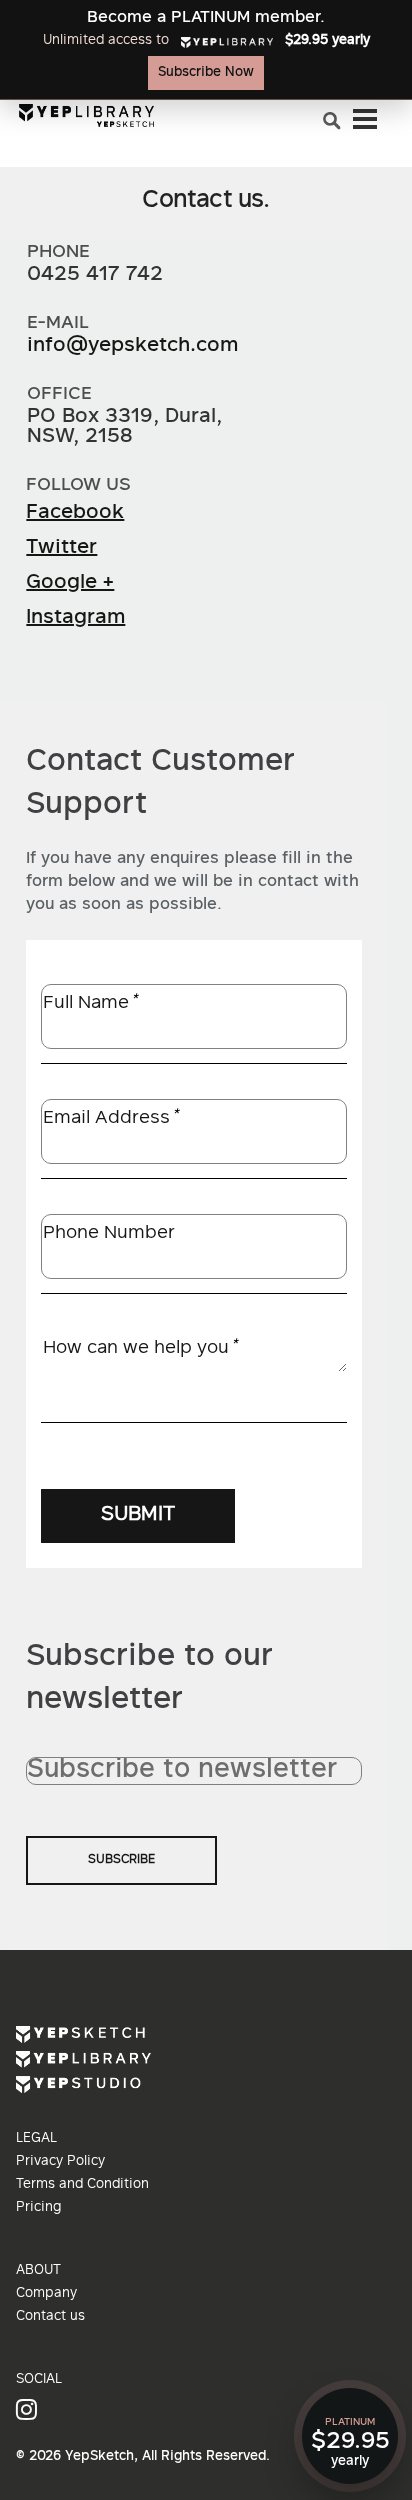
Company (46, 2294)
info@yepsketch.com (132, 346)
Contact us (50, 2317)
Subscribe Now (206, 73)
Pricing (38, 2208)
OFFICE (59, 394)
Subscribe (121, 1860)
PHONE (58, 252)
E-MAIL (58, 323)
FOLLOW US (78, 485)
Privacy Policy (60, 2162)
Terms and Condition (82, 2185)
